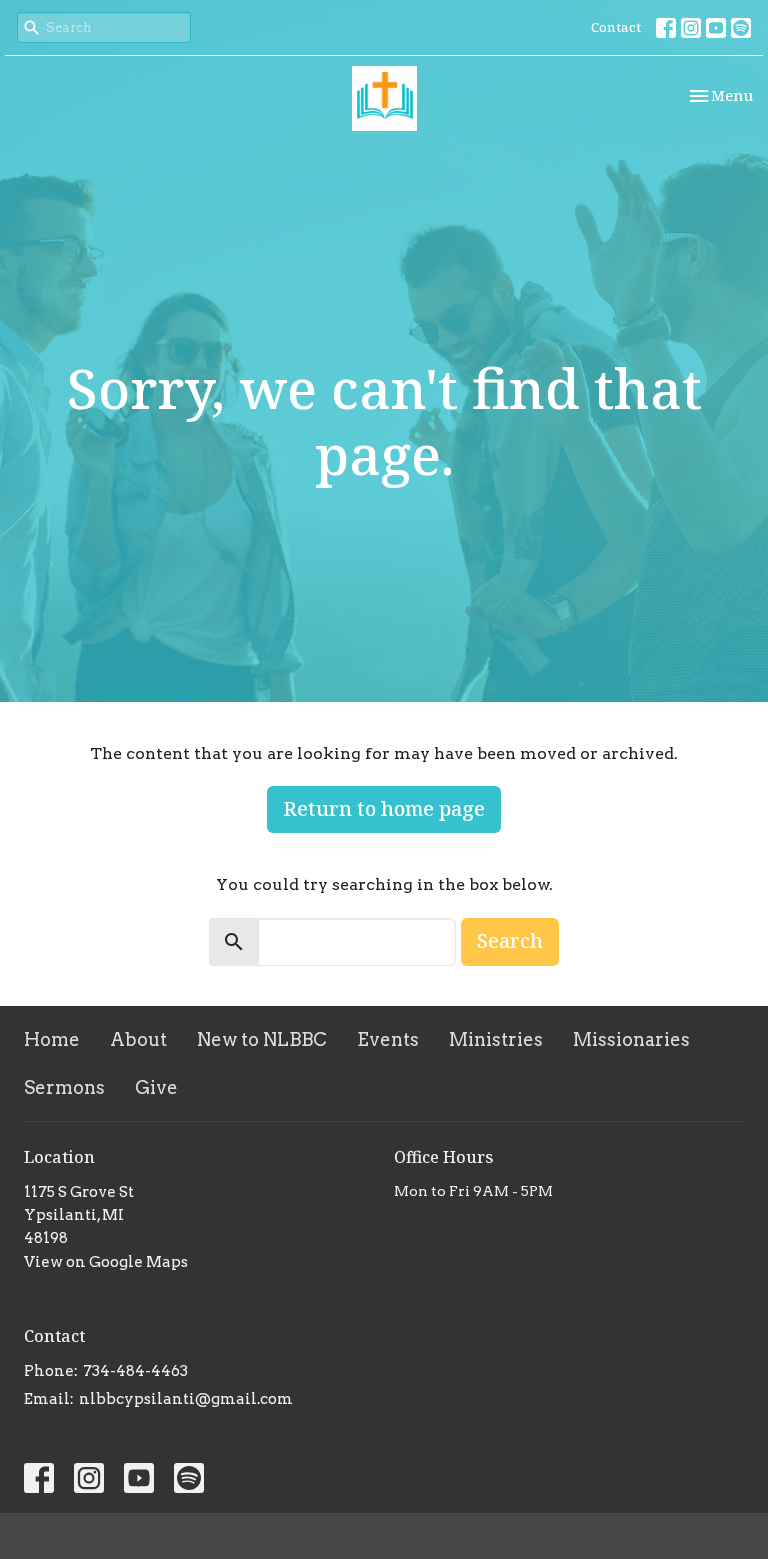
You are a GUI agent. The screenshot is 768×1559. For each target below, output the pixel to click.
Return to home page (384, 808)
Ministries (496, 1039)
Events (388, 1039)
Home (52, 1039)
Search (510, 940)
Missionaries (631, 1039)
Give (156, 1087)
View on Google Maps (106, 1262)
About (138, 1039)
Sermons (64, 1087)
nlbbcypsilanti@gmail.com (186, 1399)
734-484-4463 (135, 1371)
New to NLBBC (262, 1039)
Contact (616, 27)
